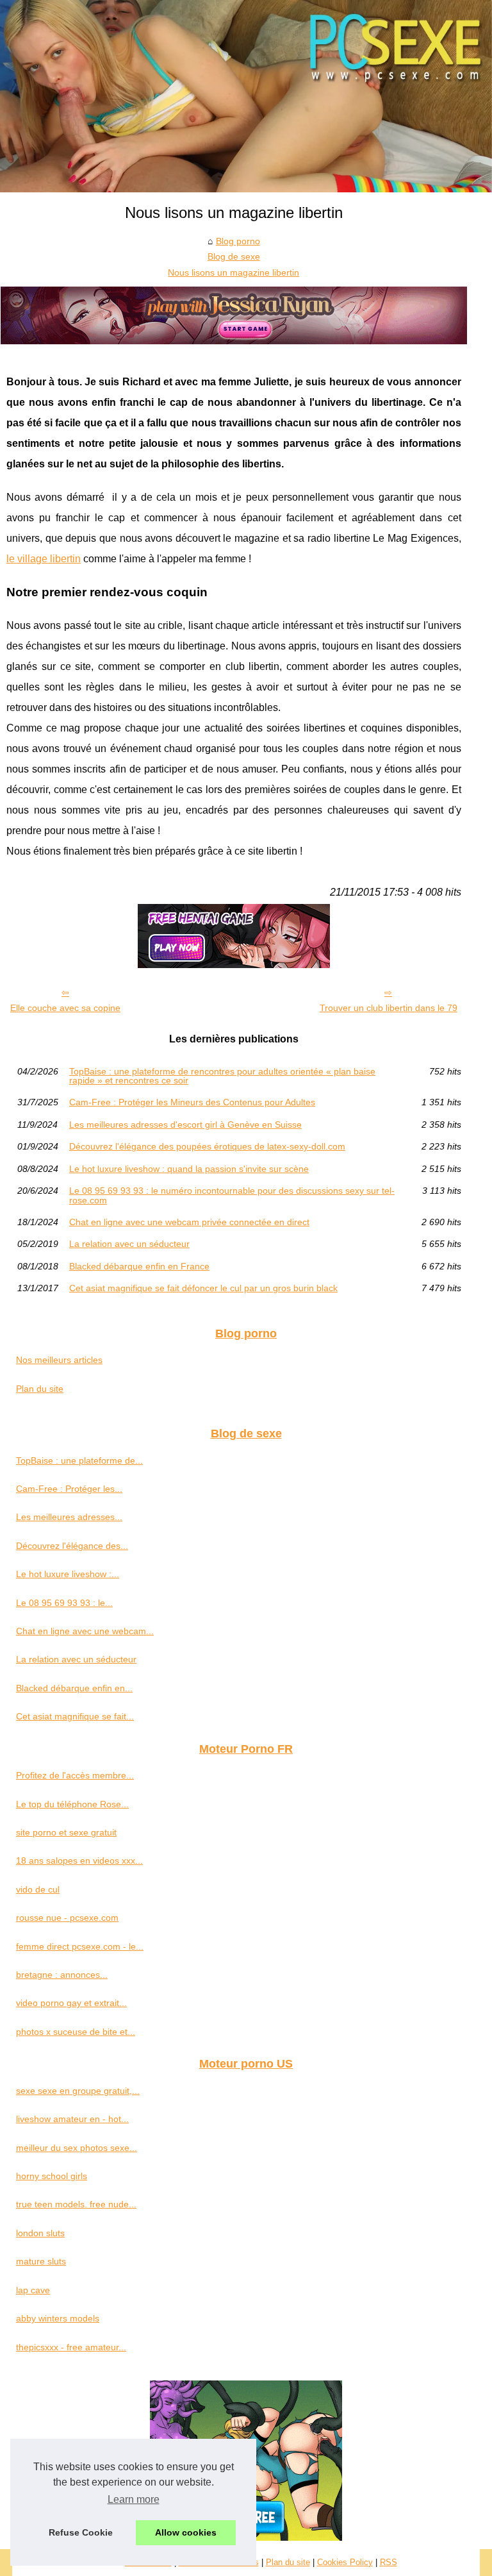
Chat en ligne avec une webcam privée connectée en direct (189, 1222)
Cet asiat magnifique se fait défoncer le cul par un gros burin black (203, 1288)
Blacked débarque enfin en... (74, 1688)
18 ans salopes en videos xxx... (79, 1861)
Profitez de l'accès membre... (75, 1775)
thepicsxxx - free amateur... (71, 2347)
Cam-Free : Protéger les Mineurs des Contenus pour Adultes (192, 1102)
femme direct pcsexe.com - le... (80, 1946)
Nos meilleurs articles (59, 1360)
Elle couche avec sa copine (65, 1008)
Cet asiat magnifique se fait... (75, 1716)
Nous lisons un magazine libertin (234, 272)
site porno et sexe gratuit (66, 1832)
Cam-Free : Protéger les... (69, 1489)
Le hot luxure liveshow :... (68, 1574)
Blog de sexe (234, 256)
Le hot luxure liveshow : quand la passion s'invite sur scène (189, 1169)
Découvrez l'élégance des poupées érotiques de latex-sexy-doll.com (207, 1146)
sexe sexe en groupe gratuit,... (78, 2091)
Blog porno (238, 241)
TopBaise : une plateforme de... (79, 1460)
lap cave (33, 2290)
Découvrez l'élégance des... (72, 1546)
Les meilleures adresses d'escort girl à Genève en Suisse (185, 1125)
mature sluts (41, 2261)
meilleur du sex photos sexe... (77, 2148)
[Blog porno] (246, 96)
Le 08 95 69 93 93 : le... (64, 1603)
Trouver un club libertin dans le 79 (389, 1008)
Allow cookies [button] (186, 2532)
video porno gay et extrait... (71, 2003)
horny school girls (52, 2176)
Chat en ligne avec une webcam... (85, 1631)
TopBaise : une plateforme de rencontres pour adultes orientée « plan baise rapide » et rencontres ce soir (222, 1076)
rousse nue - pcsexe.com (67, 1918)
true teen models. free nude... (76, 2204)
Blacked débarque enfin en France (139, 1266)
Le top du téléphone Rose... (72, 1804)
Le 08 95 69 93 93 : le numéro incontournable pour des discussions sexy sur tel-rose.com (232, 1195)
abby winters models (58, 2318)
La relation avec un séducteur (129, 1244)
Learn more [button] (134, 2499)
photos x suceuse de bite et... (76, 2032)
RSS (389, 2562)
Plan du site (40, 1389)
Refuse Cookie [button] (81, 2532)
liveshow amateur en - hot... (72, 2119)
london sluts (40, 2233)
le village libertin (44, 559)
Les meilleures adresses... (69, 1517)
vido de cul (38, 1889)
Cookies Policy (345, 2562)
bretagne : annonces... (62, 1975)
